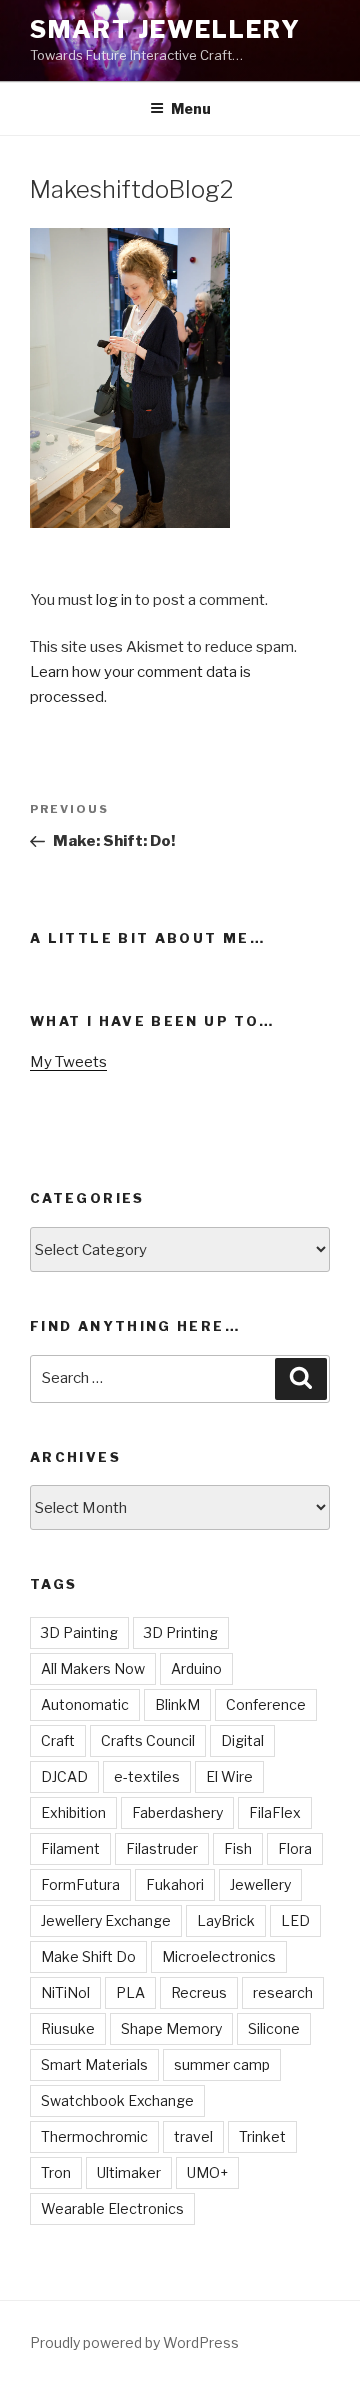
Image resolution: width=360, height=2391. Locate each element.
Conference (266, 1704)
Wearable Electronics (112, 2208)
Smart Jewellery (165, 29)
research (283, 1992)
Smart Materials (94, 2064)
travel (193, 2136)
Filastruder (162, 1848)
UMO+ (207, 2172)
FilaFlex (275, 1812)
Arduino (196, 1668)
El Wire (229, 1776)
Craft (58, 1740)
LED (295, 1920)
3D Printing (181, 1632)
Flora (295, 1848)
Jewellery (260, 1884)
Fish (238, 1848)
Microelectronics (219, 1956)
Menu (191, 108)
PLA (130, 1992)
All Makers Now (93, 1668)
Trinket (262, 2136)
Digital (242, 1740)
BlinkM (177, 1704)
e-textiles (147, 1776)
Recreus (199, 1992)
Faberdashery (177, 1812)
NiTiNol (65, 1992)
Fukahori (175, 1884)
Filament (70, 1848)
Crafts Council (148, 1740)
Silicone (274, 2028)
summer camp (222, 2064)
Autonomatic (85, 1704)
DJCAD (64, 1776)
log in (114, 600)
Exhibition (73, 1812)
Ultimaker (129, 2172)
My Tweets (68, 1062)
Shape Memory (171, 2028)
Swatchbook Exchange (117, 2100)
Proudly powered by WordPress (134, 2342)
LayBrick (226, 1920)
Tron (56, 2172)
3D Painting (79, 1632)
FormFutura (80, 1884)
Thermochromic (94, 2136)
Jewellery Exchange (106, 1920)
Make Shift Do (88, 1956)
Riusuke (68, 2028)
